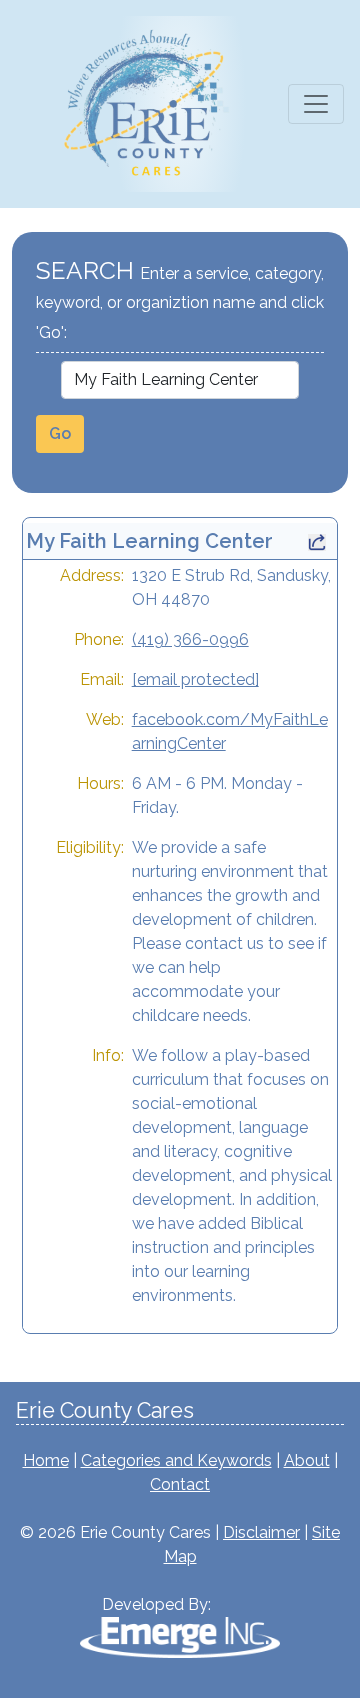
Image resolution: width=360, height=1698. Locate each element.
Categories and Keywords (176, 1460)
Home (46, 1460)
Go (60, 433)
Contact (180, 1484)
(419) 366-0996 (190, 639)
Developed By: (156, 1604)
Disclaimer (261, 1532)
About (307, 1460)
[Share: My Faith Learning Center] (317, 541)
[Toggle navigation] (316, 104)
